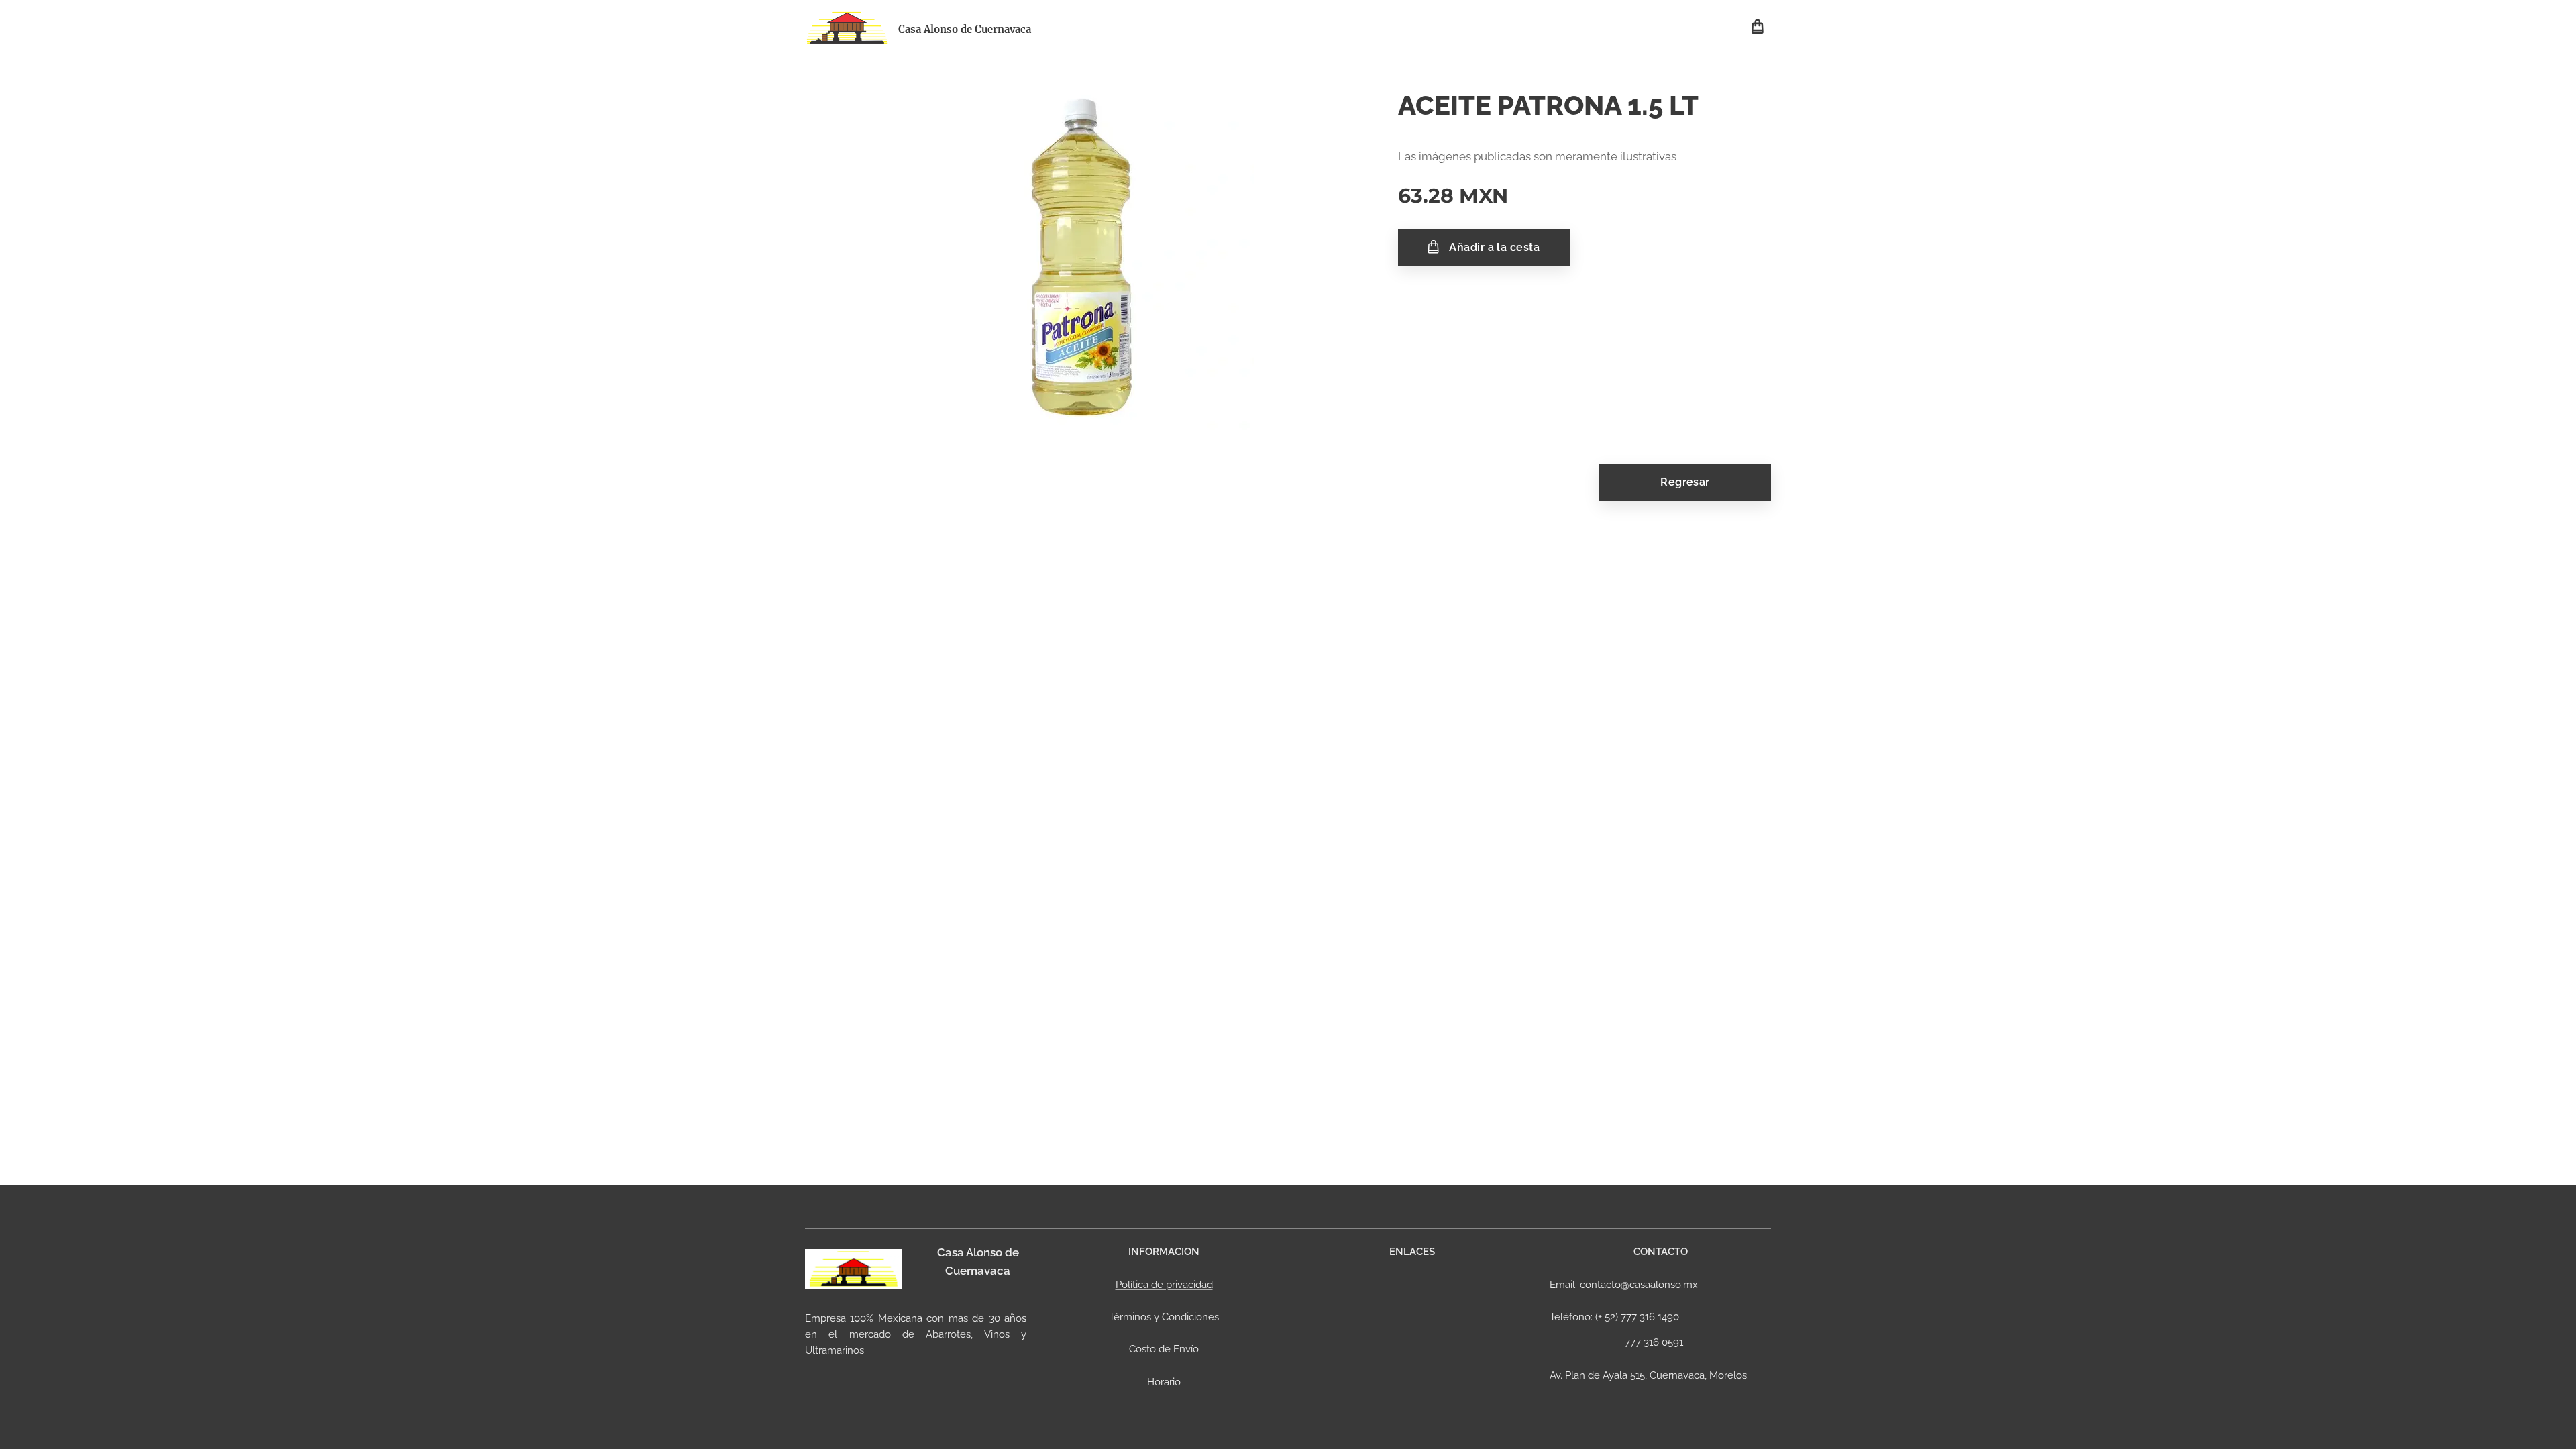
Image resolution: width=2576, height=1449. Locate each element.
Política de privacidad (1164, 1285)
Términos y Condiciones (1164, 1317)
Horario (1164, 1382)
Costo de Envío (1164, 1349)
